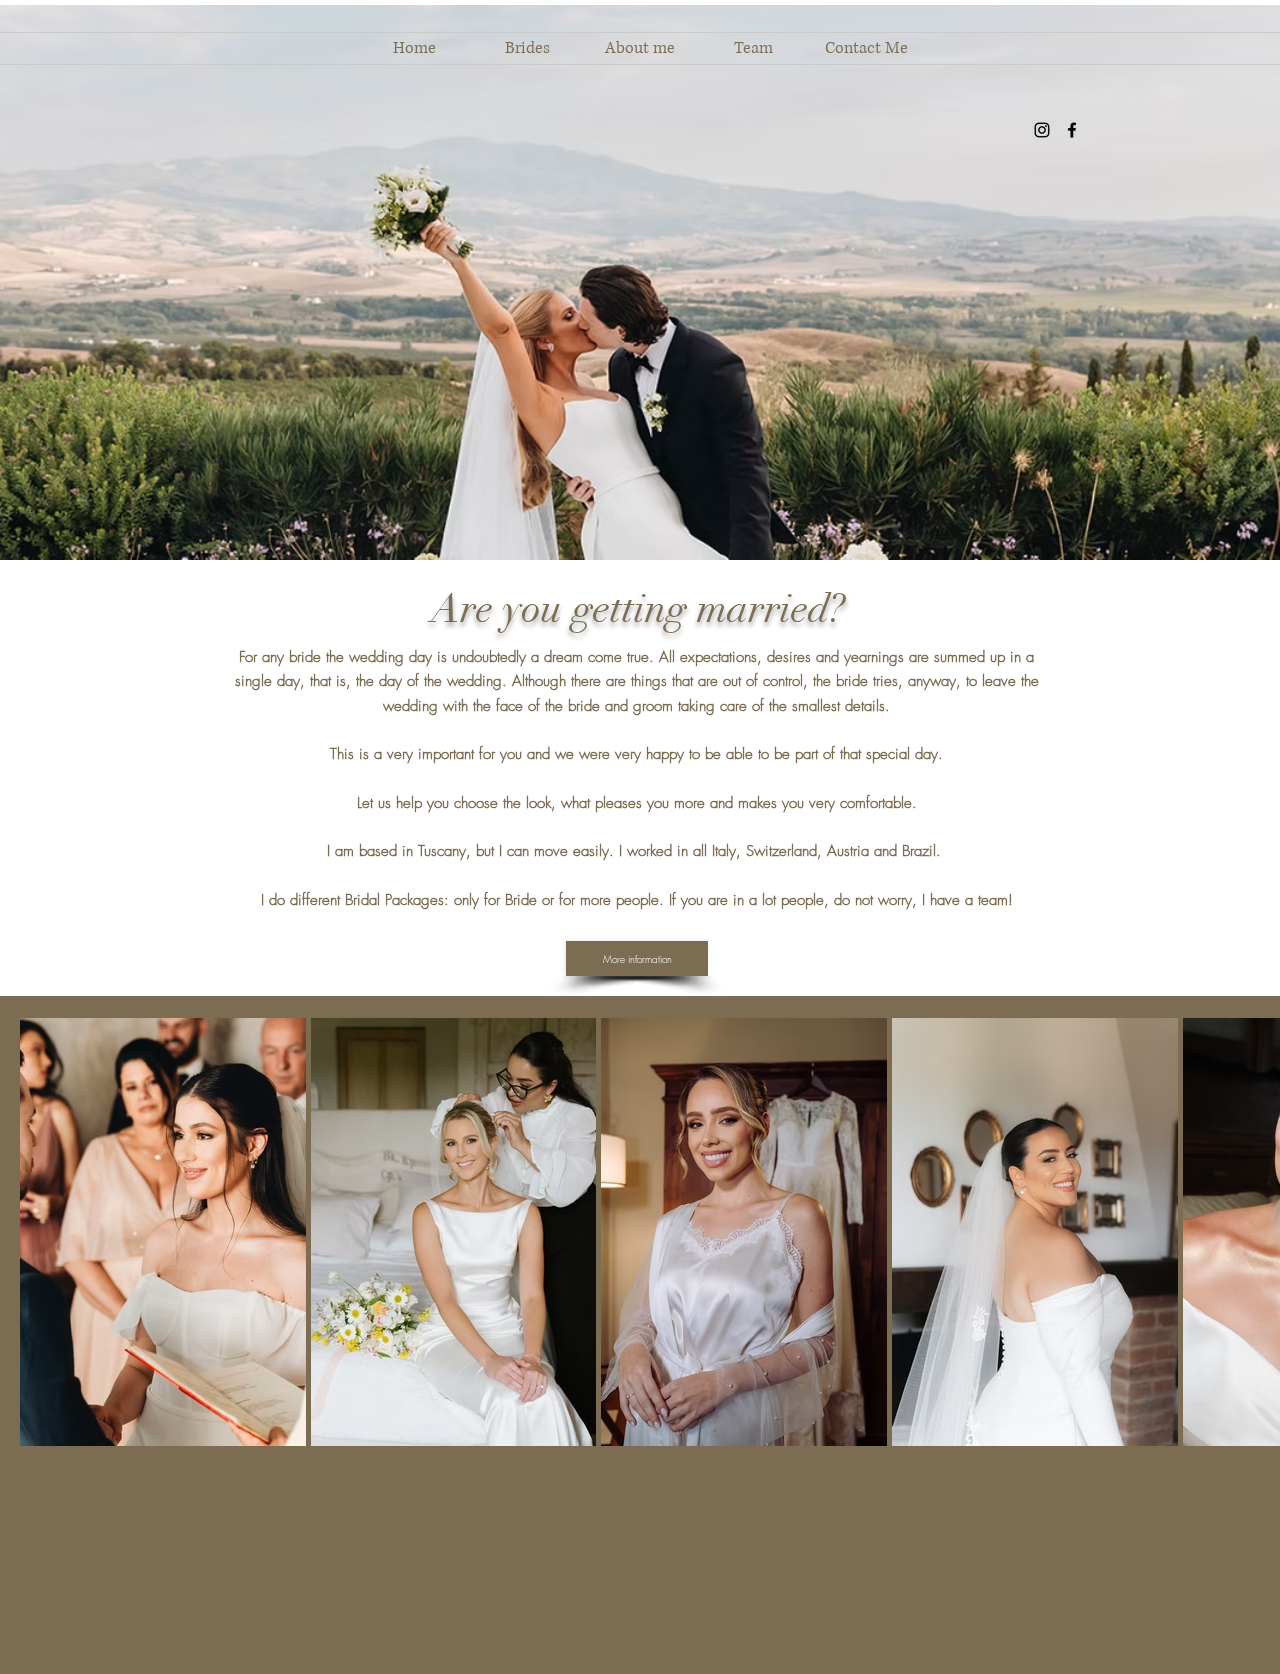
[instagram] (1042, 130)
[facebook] (1072, 130)
